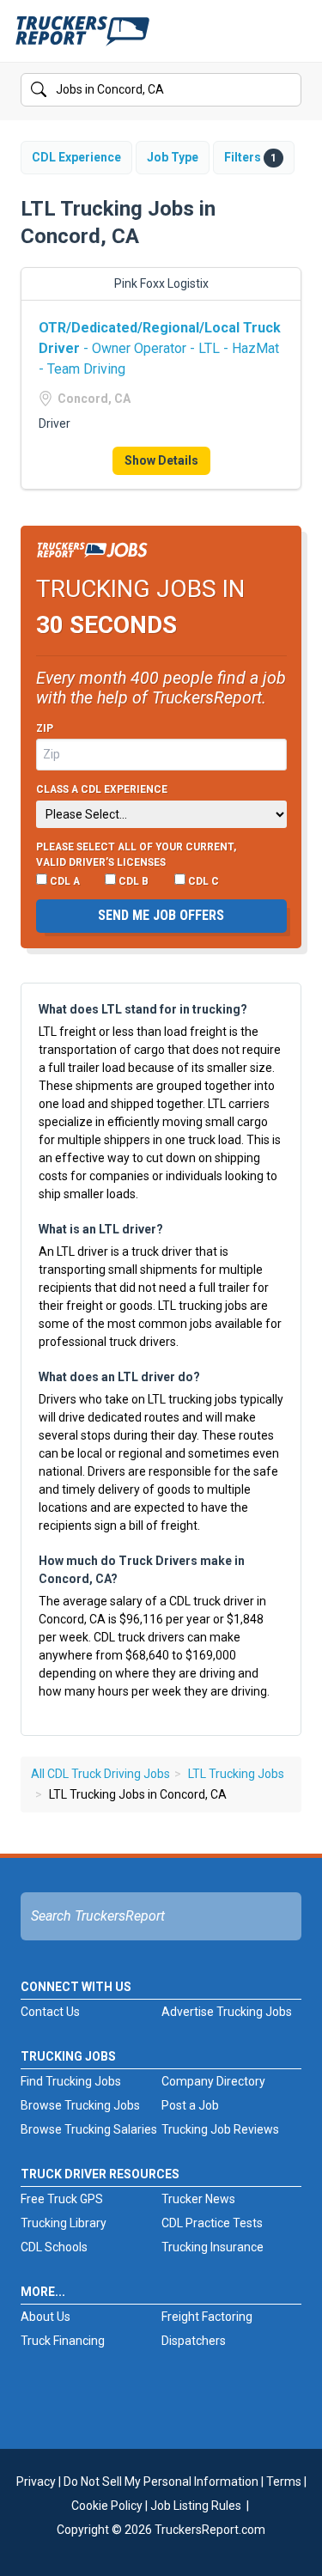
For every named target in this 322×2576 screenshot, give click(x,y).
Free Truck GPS (62, 2199)
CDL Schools (54, 2247)
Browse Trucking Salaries (89, 2129)
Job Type (173, 157)
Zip (45, 728)
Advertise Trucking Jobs (227, 2012)
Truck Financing (63, 2341)
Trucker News (198, 2199)
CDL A (64, 881)
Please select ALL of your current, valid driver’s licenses (136, 855)
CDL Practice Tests (212, 2223)
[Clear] (287, 90)
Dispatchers (194, 2341)
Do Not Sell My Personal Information (161, 2482)
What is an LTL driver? (101, 1229)
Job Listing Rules (196, 2506)
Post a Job (190, 2105)
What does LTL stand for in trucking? (143, 1009)
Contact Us (50, 2012)
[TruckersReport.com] (82, 38)
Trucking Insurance (213, 2247)
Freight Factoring (207, 2317)
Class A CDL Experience (102, 789)
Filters (250, 157)
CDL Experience (76, 157)
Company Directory (213, 2081)
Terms (284, 2482)
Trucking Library (64, 2223)
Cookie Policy (107, 2506)
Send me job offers (161, 915)
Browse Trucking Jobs (80, 2105)
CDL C (202, 881)
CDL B (132, 881)
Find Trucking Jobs (71, 2081)
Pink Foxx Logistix (161, 283)
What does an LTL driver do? (119, 1377)
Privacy (36, 2482)
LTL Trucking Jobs (236, 1774)
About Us (46, 2317)
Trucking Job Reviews (220, 2129)
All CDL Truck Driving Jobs (100, 1774)
